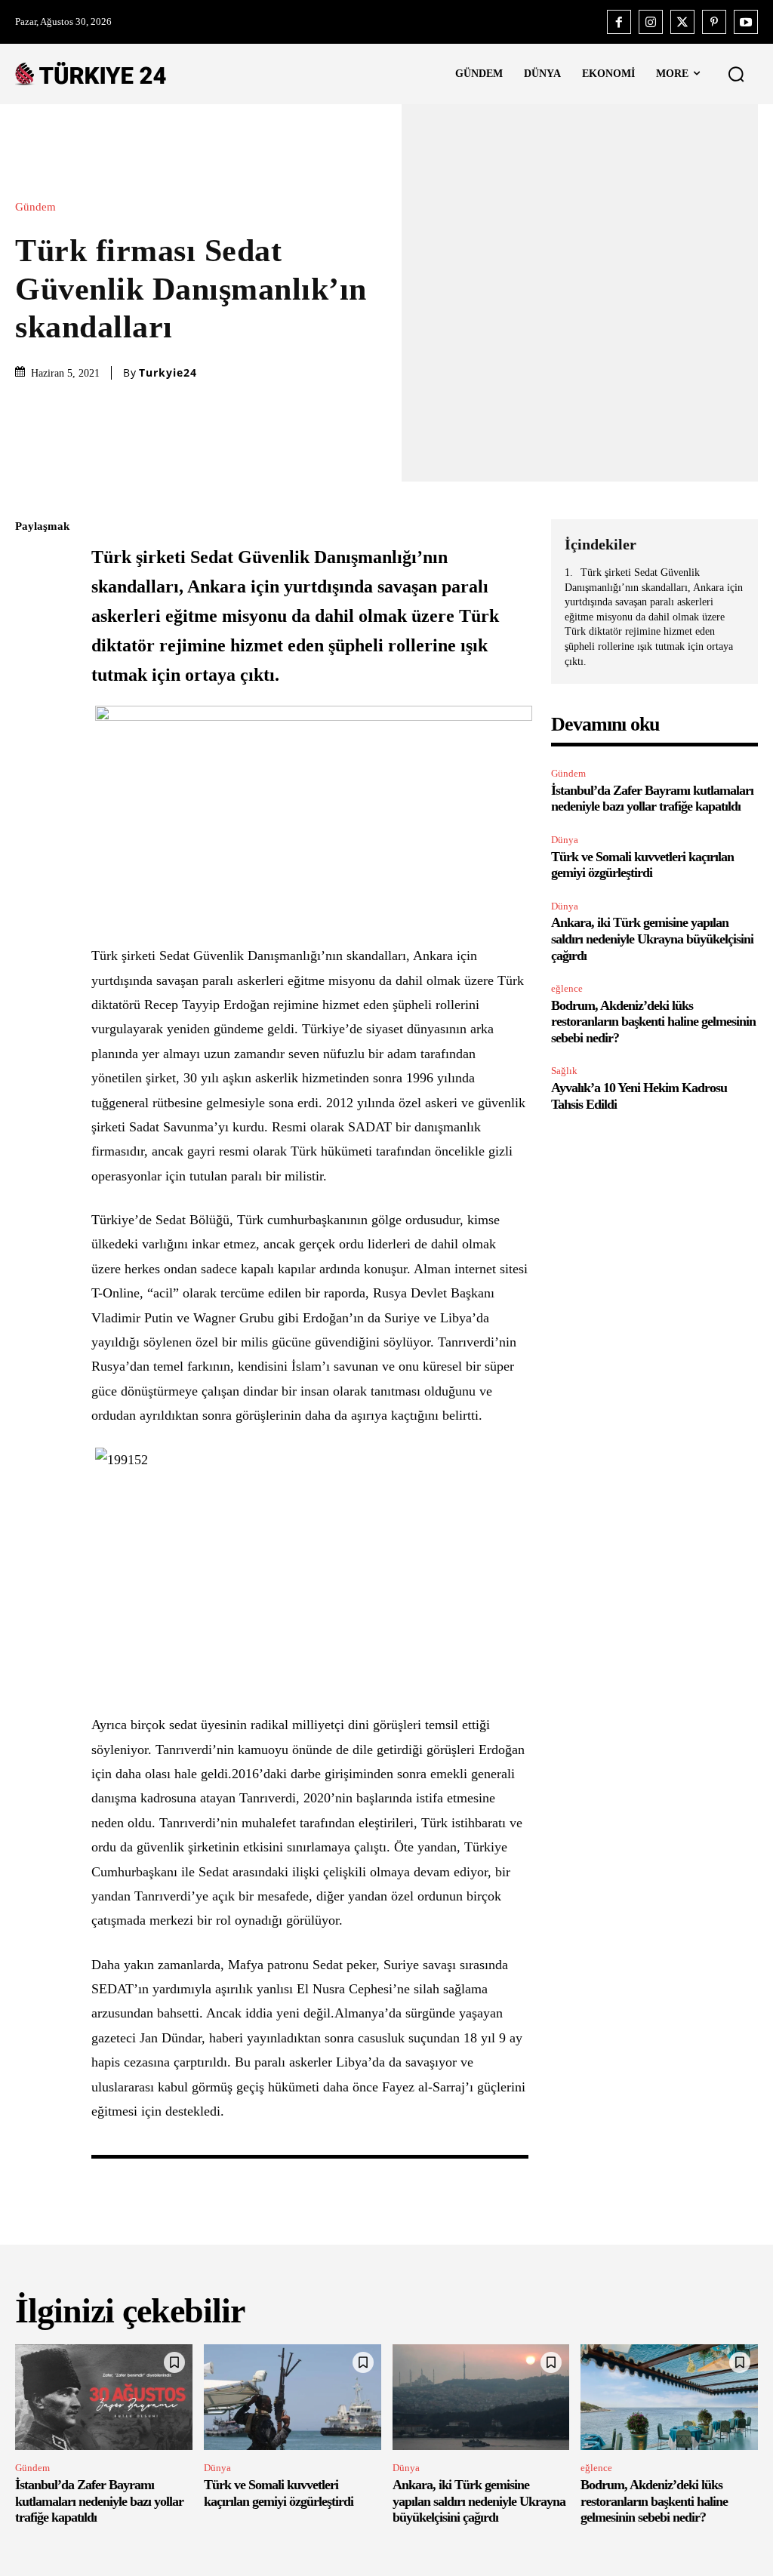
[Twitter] (682, 22)
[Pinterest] (714, 22)
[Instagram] (651, 22)
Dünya (565, 840)
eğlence (567, 988)
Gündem (35, 207)
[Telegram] (30, 740)
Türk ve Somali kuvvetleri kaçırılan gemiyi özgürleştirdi (642, 865)
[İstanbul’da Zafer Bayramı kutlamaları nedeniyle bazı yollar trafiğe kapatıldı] (104, 2397)
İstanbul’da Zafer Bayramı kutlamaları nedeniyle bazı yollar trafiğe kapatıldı (652, 799)
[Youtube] (746, 22)
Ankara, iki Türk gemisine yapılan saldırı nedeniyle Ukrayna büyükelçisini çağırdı (652, 939)
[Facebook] (619, 22)
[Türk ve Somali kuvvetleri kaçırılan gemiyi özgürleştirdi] (293, 2397)
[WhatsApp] (30, 669)
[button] (736, 74)
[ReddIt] (30, 705)
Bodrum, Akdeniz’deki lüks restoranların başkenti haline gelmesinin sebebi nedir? (653, 1022)
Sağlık (564, 1071)
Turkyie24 (168, 373)
